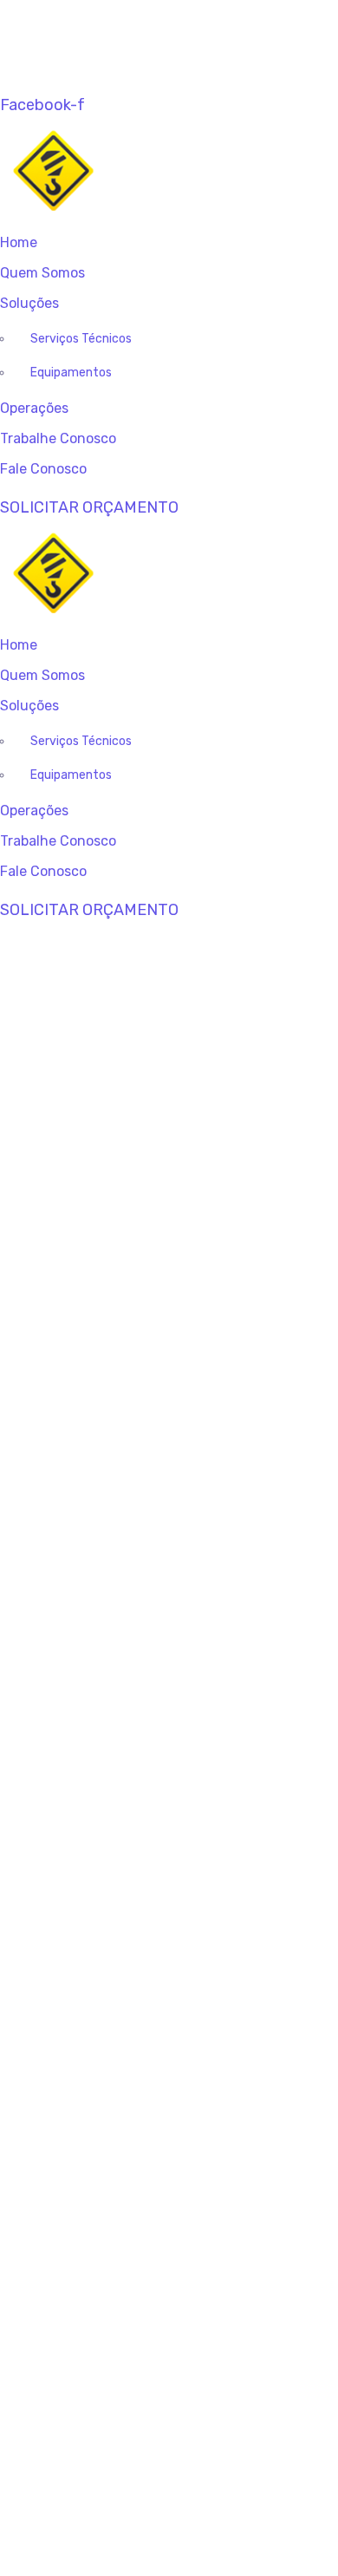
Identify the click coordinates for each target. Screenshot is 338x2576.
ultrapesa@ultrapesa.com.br (136, 35)
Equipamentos (71, 373)
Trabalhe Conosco (58, 438)
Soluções (29, 303)
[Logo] (153, 128)
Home (19, 242)
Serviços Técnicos (81, 339)
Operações (34, 408)
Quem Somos (42, 273)
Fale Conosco (43, 469)
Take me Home (169, 2356)
